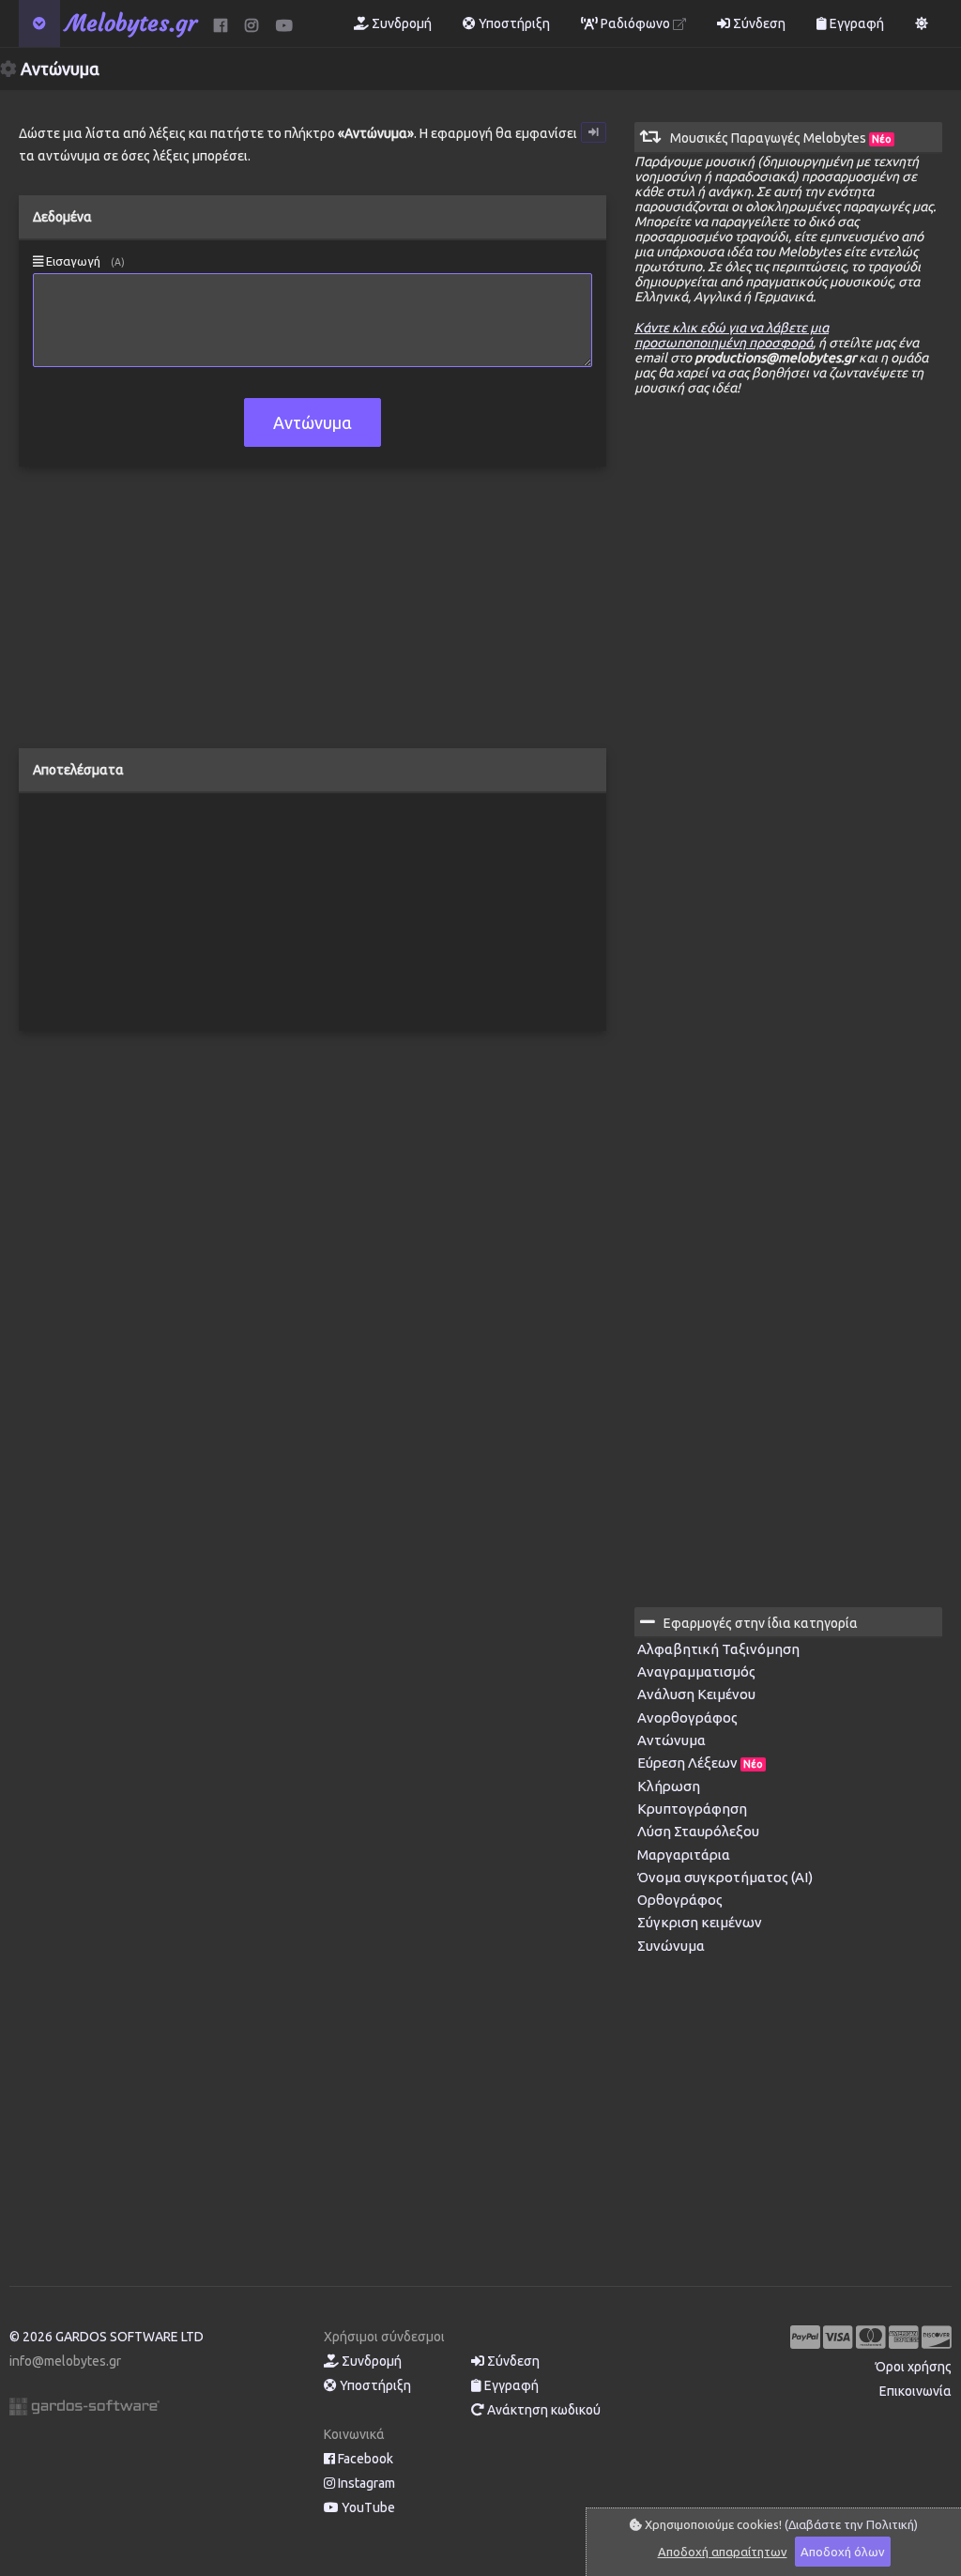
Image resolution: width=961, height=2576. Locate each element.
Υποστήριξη (513, 23)
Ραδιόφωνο (635, 23)
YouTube (367, 2507)
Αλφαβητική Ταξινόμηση (718, 1649)
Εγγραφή (855, 23)
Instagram (365, 2483)
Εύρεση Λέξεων (700, 1763)
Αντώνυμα (671, 1740)
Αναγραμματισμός (696, 1671)
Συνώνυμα (671, 1946)
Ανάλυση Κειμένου (696, 1694)
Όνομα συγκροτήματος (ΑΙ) (725, 1877)
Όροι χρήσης (914, 2367)
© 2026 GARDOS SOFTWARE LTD (107, 2337)
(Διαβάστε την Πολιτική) (851, 2524)
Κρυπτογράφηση (692, 1809)
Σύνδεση (758, 23)
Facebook (364, 2459)
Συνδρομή (400, 23)
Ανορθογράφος (687, 1717)
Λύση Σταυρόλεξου (698, 1831)
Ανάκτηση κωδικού (542, 2410)
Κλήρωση (669, 1786)
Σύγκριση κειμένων (700, 1922)
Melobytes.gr (131, 23)
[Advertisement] (313, 617)
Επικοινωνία (915, 2391)
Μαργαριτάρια (684, 1855)
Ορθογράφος (680, 1900)
